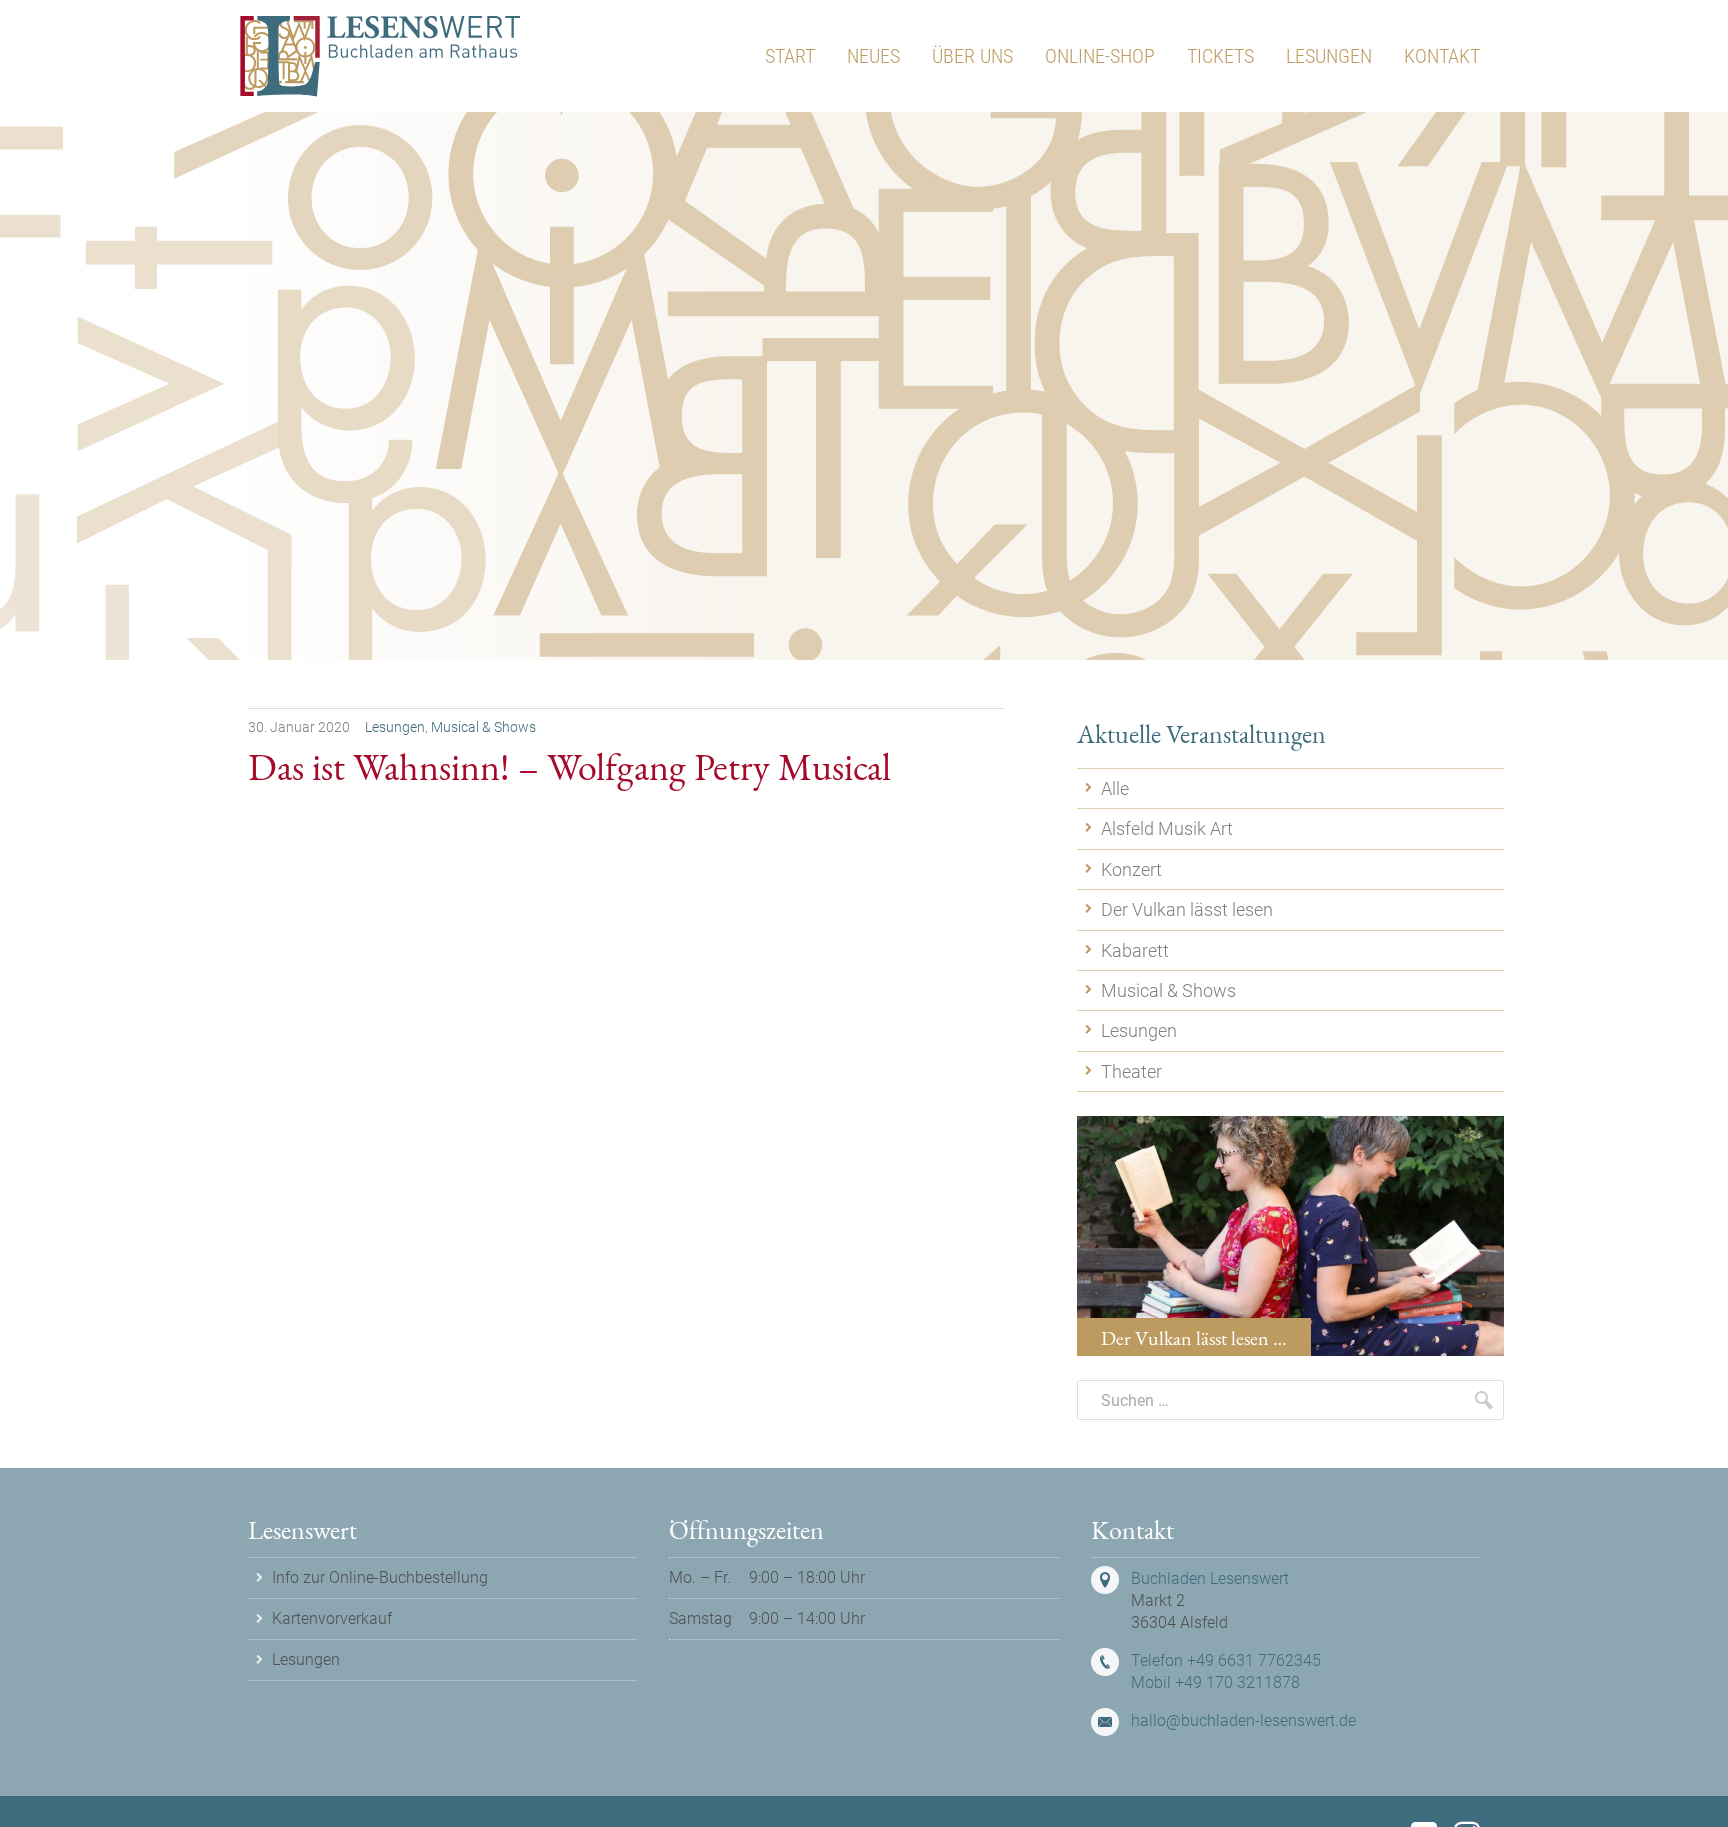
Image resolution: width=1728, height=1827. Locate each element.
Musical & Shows (483, 727)
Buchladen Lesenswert (1210, 1578)
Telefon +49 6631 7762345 (1226, 1660)
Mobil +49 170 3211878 (1215, 1682)
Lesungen (395, 727)
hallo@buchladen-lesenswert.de (1243, 1720)
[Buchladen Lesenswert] (380, 56)
